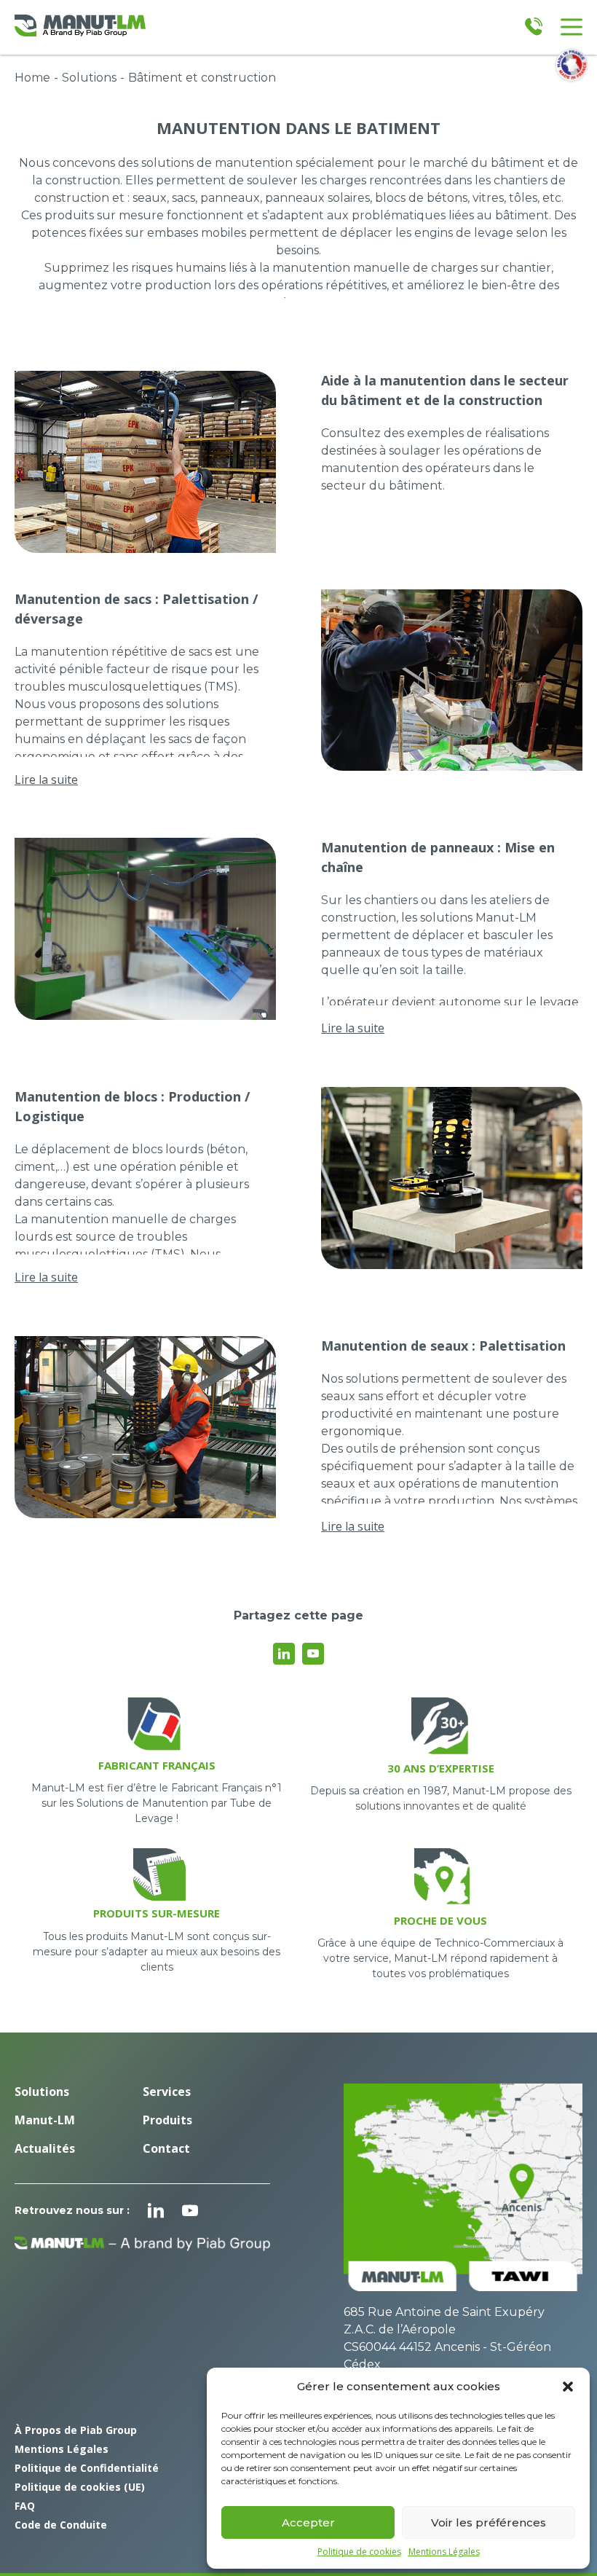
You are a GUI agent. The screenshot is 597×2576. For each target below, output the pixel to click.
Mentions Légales (444, 2552)
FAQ (25, 2506)
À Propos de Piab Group (76, 2430)
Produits (167, 2120)
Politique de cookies (359, 2552)
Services (167, 2092)
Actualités (45, 2148)
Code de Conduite (61, 2525)
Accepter (308, 2522)
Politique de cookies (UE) (80, 2487)
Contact (166, 2148)
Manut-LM (45, 2120)
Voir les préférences (489, 2522)
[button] (568, 2387)
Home (32, 78)
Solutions (89, 78)
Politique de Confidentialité (87, 2468)
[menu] (572, 27)
